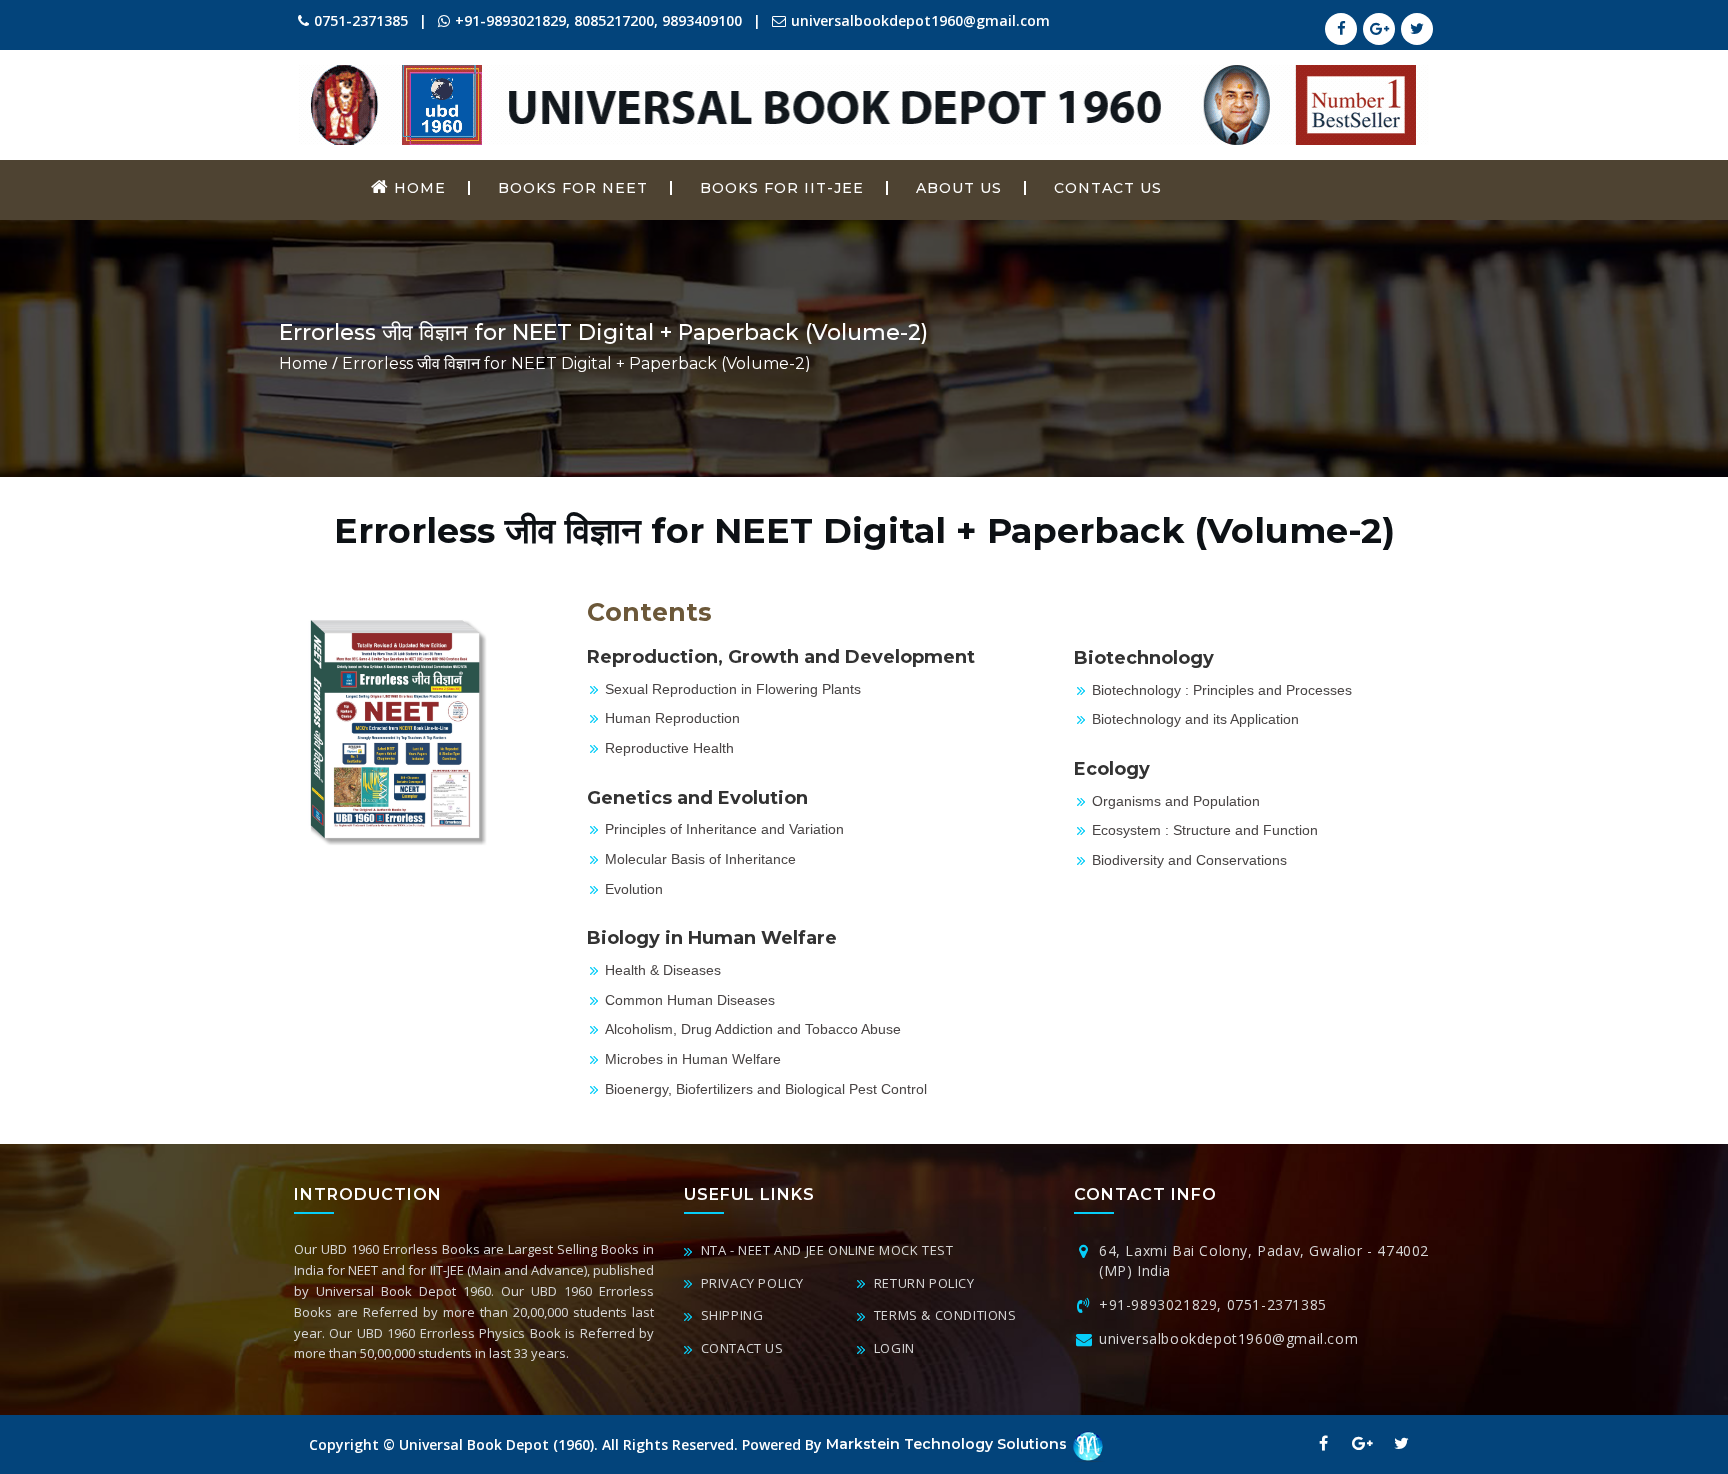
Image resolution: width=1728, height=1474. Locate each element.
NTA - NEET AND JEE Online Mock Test (825, 1250)
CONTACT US (1108, 188)
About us (959, 188)
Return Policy (922, 1283)
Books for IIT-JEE (782, 188)
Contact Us (740, 1348)
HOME (417, 188)
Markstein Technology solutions (948, 1444)
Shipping (730, 1315)
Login (892, 1348)
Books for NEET (573, 188)
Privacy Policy (750, 1283)
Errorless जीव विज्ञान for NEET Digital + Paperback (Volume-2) (576, 363)
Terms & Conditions (943, 1315)
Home (303, 363)
